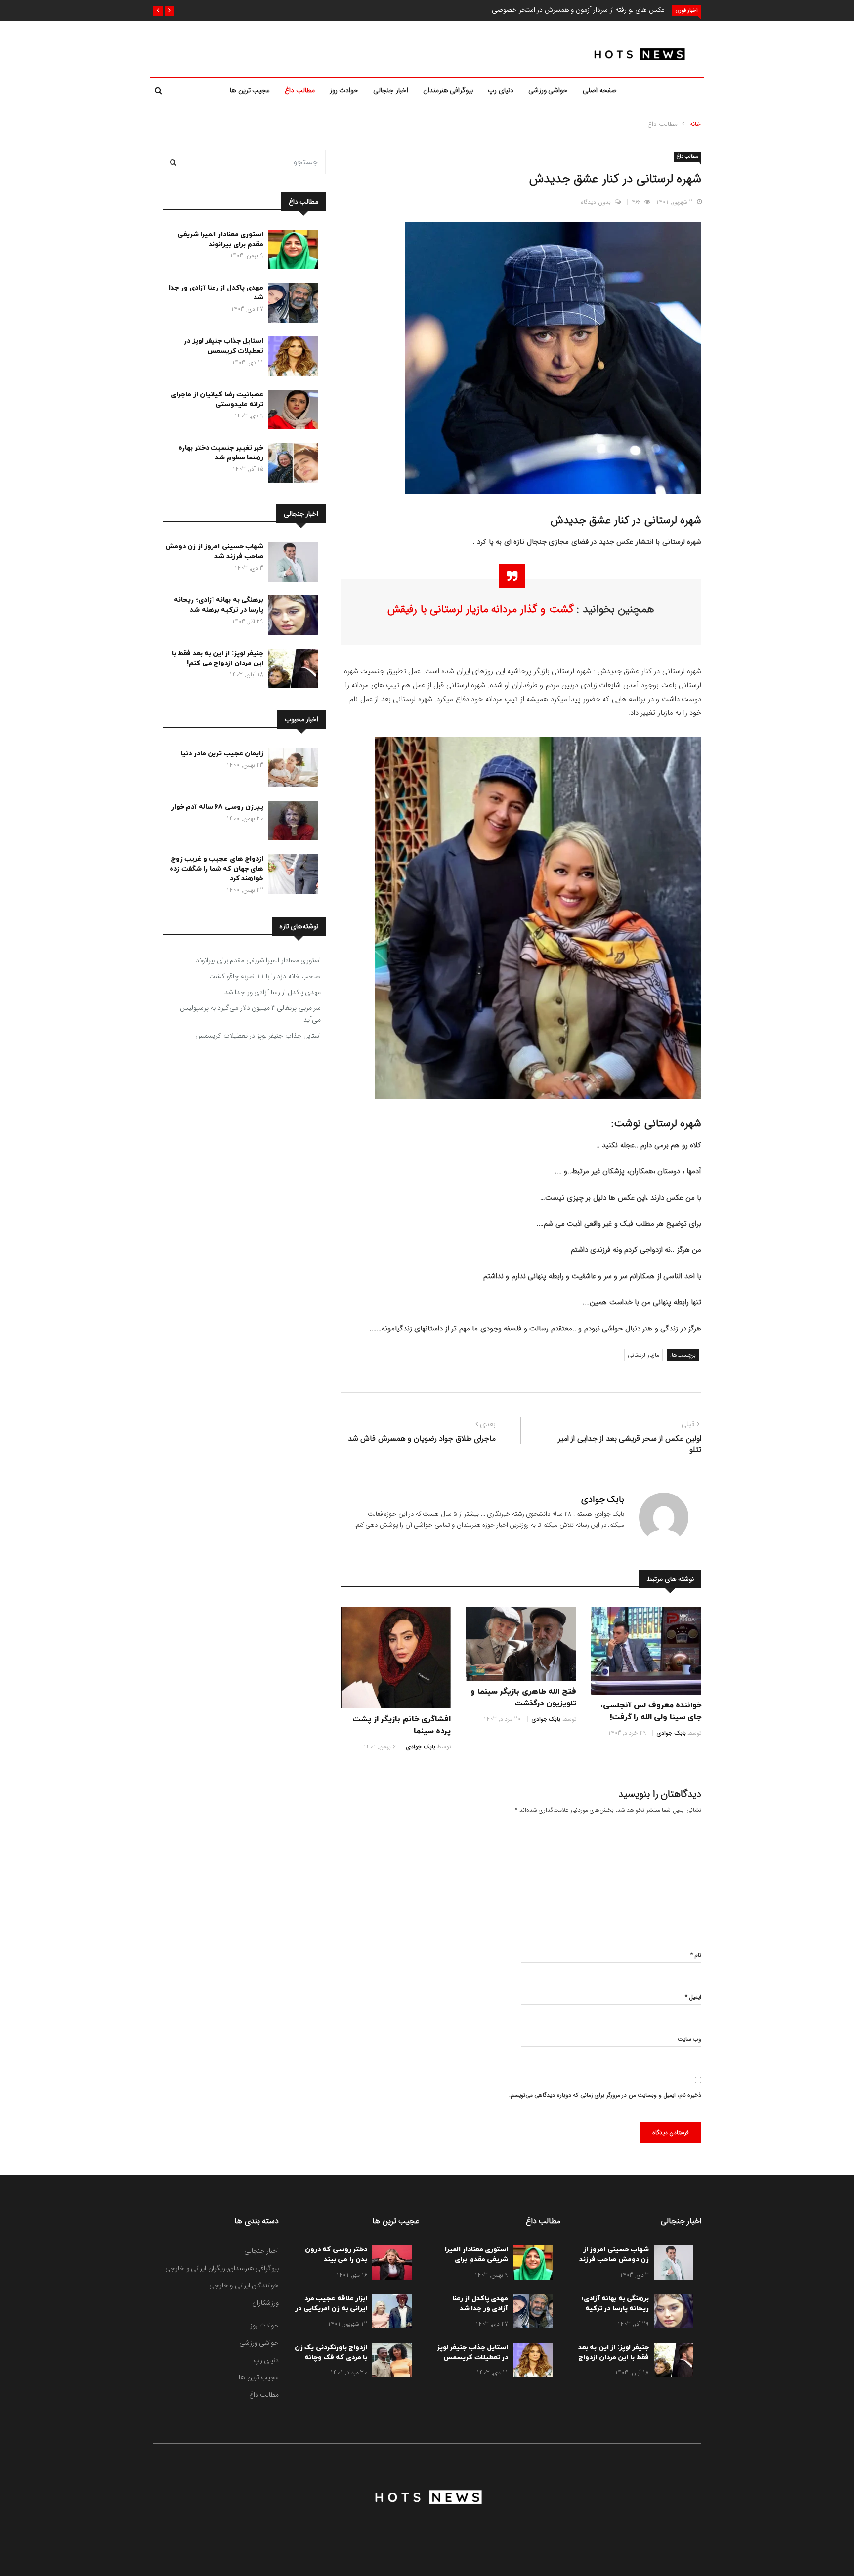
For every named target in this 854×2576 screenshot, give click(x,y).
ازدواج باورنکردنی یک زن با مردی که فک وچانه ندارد (331, 2357)
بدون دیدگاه (596, 202)
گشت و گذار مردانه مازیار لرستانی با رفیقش (481, 609)
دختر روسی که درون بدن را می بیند (336, 2255)
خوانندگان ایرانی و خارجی (244, 2285)
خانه (695, 124)
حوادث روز (344, 90)
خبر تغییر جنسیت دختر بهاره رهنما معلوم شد (221, 453)
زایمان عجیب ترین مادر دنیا (222, 754)
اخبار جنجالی (391, 90)
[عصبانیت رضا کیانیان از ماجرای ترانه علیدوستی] (291, 412)
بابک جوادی (603, 1499)
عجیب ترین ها (250, 90)
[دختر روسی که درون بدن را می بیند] (389, 2264)
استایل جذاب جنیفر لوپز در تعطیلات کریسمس (224, 346)
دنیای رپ (501, 90)
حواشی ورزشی (548, 90)
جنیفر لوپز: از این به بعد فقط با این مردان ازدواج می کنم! (218, 658)
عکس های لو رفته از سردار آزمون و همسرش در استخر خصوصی (578, 10)
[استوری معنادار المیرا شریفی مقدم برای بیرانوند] (291, 251)
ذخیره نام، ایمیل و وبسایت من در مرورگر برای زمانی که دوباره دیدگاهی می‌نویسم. (605, 2095)
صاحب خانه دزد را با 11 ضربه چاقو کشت (265, 976)
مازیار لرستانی (643, 1355)
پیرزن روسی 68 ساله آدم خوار (218, 807)
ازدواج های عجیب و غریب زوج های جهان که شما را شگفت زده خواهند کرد (216, 869)
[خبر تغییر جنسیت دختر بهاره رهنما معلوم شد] (291, 465)
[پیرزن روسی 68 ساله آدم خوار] (291, 823)
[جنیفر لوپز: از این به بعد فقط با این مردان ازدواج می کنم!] (291, 670)
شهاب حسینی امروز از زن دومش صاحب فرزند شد (214, 552)
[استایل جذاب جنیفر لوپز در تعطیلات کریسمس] (291, 358)
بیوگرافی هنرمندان (448, 90)
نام (696, 1955)
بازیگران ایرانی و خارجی (197, 2268)
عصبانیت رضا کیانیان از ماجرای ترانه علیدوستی (217, 399)
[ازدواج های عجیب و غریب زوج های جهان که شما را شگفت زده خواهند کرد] (291, 876)
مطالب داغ (300, 90)
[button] (170, 11)
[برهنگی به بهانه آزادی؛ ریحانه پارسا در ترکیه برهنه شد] (291, 617)
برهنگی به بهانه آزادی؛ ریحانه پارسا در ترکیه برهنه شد (219, 605)
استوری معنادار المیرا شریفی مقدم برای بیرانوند (221, 239)
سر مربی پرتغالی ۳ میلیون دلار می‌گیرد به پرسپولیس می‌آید (250, 1014)
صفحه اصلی (600, 90)
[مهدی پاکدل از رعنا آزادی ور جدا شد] (291, 305)
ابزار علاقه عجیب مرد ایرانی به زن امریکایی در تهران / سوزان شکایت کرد (331, 2313)
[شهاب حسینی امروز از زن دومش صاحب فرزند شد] (291, 564)
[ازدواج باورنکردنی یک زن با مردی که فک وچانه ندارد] (389, 2362)
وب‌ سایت (689, 2039)
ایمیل (693, 1997)
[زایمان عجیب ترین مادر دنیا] (291, 769)
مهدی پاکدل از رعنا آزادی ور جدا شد (273, 992)
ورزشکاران (265, 2303)
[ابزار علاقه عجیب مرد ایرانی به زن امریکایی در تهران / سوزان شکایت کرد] (389, 2313)
